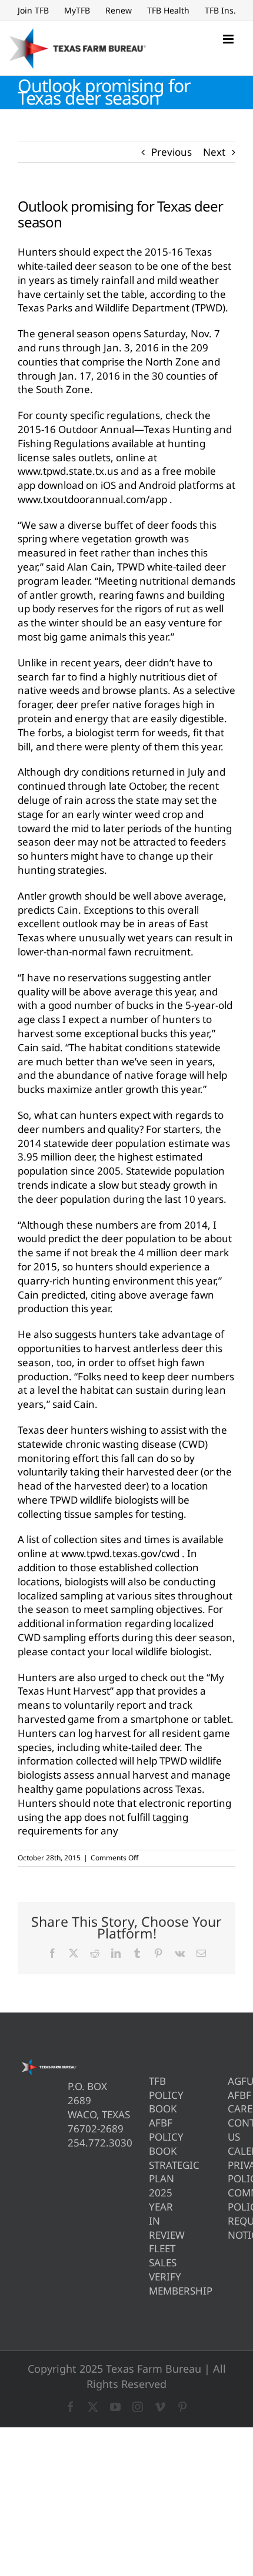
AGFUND (232, 2081)
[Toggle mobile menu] (229, 39)
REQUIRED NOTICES (232, 2228)
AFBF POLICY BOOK (153, 2137)
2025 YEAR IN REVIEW (153, 2213)
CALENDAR (232, 2151)
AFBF (232, 2095)
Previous (172, 152)
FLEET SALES (153, 2255)
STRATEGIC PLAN (153, 2172)
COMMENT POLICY (232, 2200)
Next (214, 152)
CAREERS (232, 2109)
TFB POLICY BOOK (153, 2095)
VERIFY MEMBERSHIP (153, 2284)
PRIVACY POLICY (232, 2172)
